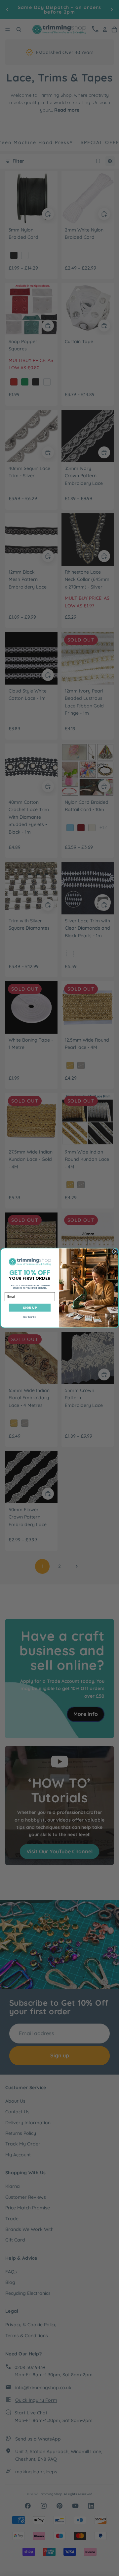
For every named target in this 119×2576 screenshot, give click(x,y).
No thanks (30, 1317)
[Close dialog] (115, 1252)
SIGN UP (30, 1308)
